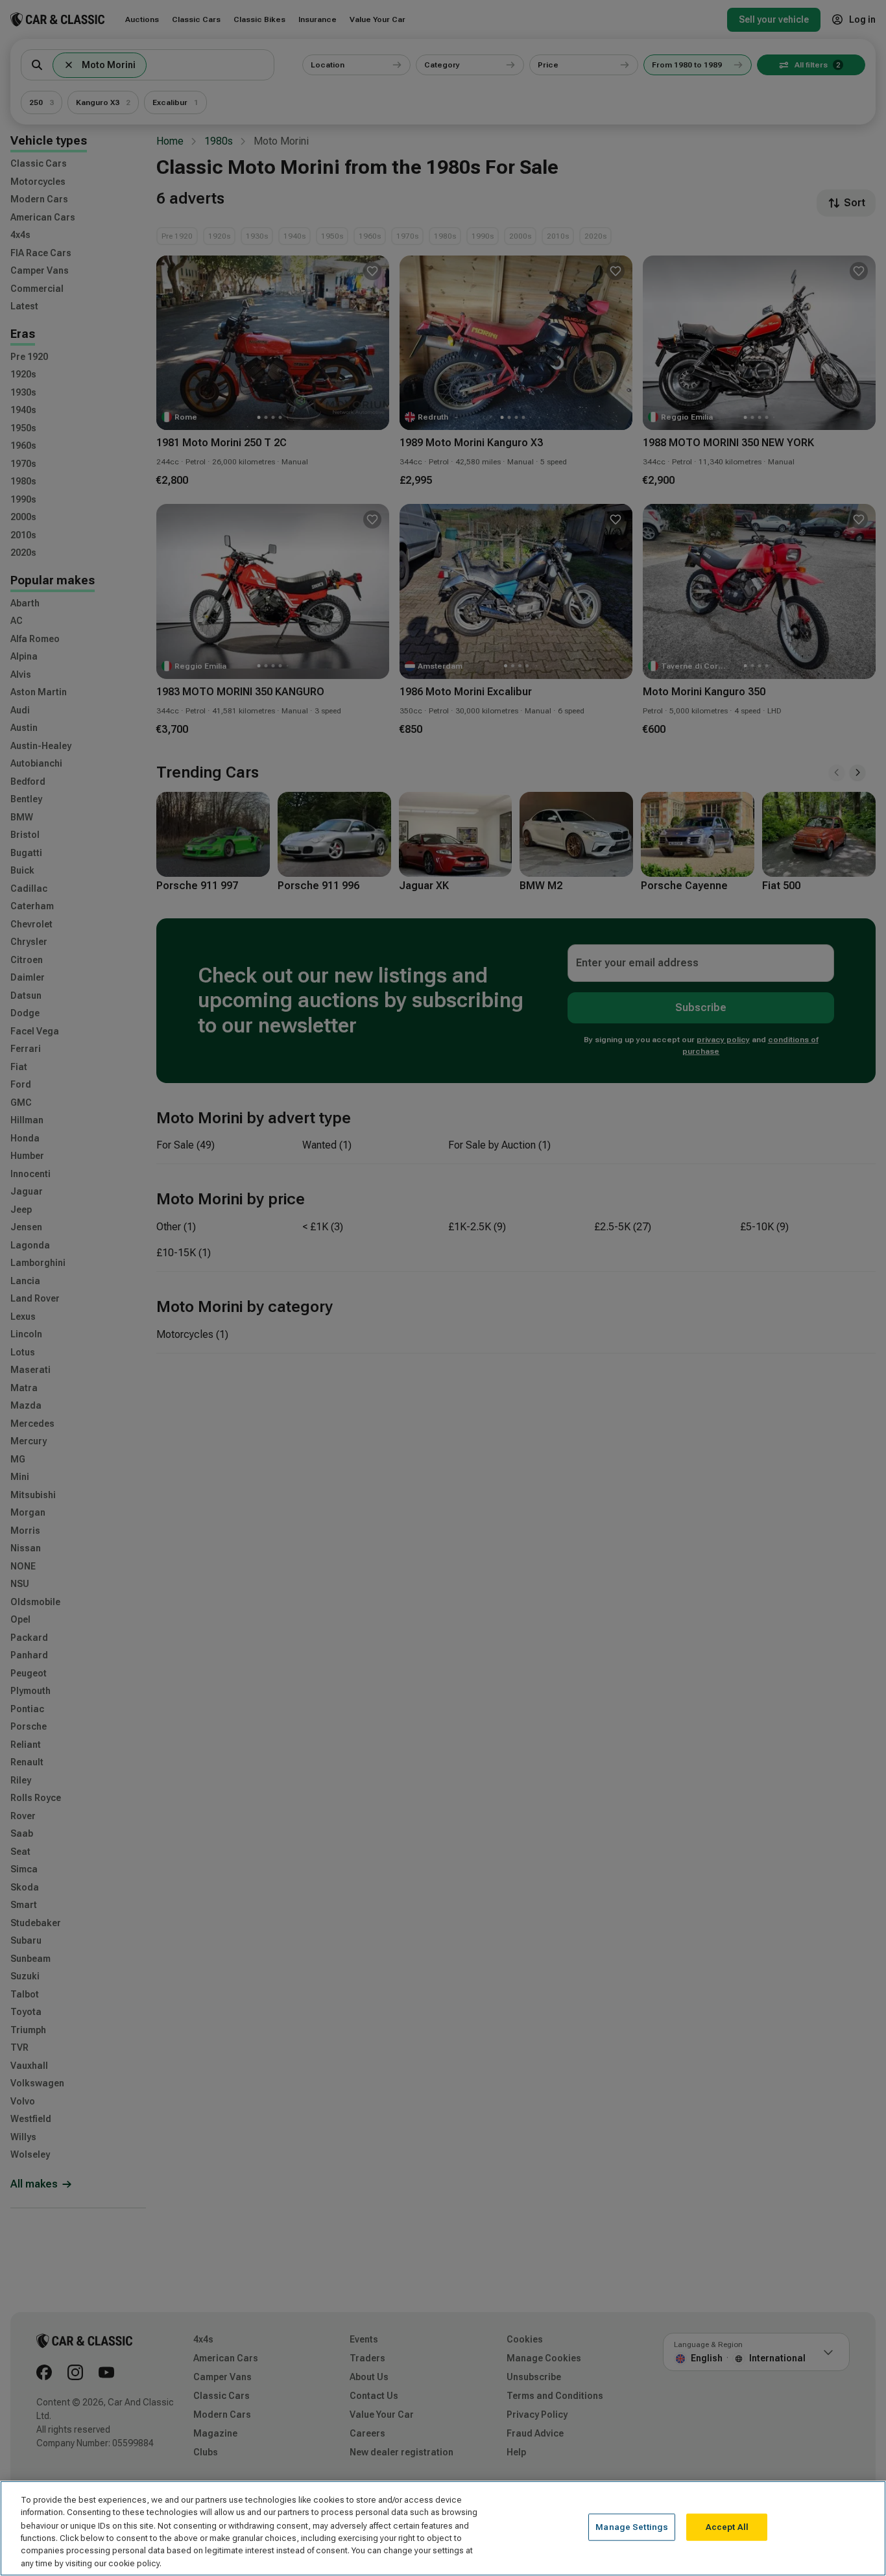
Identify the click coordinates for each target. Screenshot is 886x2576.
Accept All (727, 2527)
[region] (443, 2528)
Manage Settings (632, 2527)
